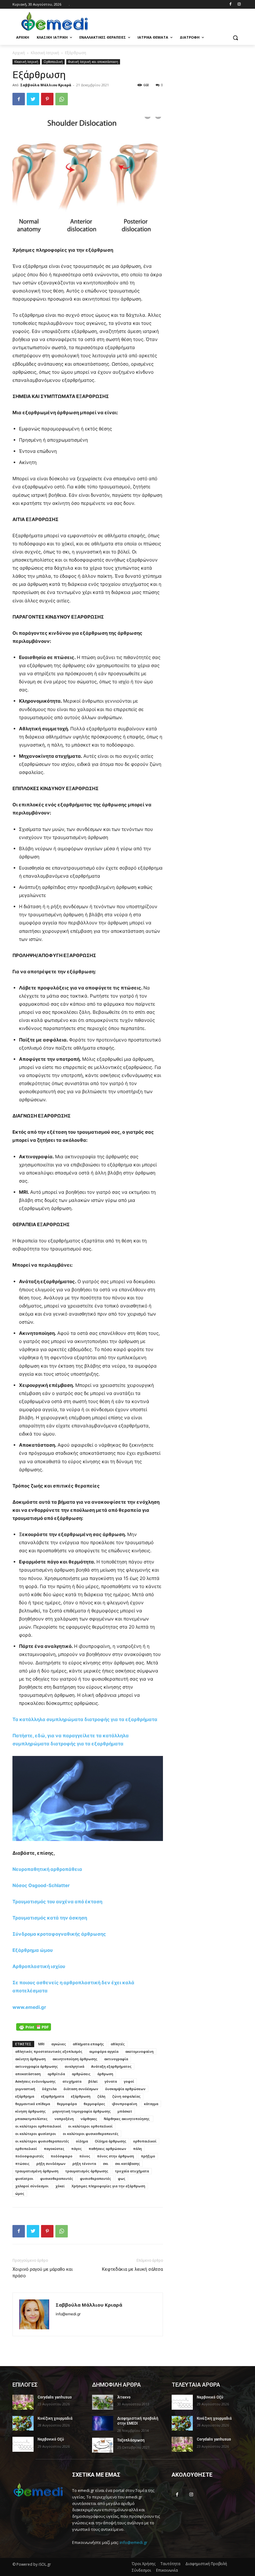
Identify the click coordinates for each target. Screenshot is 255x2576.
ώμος (20, 2193)
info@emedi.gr (134, 2542)
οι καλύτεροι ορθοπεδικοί (90, 2126)
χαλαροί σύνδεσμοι (32, 2186)
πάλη (137, 2149)
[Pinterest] (47, 99)
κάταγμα (151, 2104)
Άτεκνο (124, 2397)
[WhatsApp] (62, 99)
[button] (235, 38)
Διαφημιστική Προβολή (206, 2564)
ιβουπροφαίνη (125, 2104)
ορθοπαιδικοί (145, 2141)
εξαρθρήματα (53, 2096)
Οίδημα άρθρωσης (111, 2141)
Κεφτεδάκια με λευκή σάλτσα (132, 2269)
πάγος (76, 2149)
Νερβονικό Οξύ (51, 2439)
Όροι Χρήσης (144, 2564)
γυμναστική (25, 2089)
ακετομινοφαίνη (139, 2051)
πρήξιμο (148, 2156)
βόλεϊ (93, 2081)
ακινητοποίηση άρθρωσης (75, 2059)
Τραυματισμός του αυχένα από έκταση (57, 1902)
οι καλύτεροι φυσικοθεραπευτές (91, 2134)
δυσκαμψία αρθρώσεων (125, 2089)
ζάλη (101, 2096)
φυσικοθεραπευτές (57, 2178)
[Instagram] (239, 5)
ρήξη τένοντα (84, 2163)
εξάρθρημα (25, 2096)
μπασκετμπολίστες (31, 2119)
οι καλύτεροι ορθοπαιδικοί (38, 2126)
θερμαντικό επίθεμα (33, 2104)
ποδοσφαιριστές (30, 2156)
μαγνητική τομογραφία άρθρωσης (82, 2111)
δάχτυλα (49, 2089)
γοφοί (129, 2081)
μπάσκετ (125, 2111)
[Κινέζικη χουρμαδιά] (23, 2423)
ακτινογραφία (116, 2059)
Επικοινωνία (167, 2570)
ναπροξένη (64, 2119)
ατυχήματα (72, 2081)
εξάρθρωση (81, 2096)
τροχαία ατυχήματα (132, 2171)
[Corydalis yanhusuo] (23, 2402)
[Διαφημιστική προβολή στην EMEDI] (103, 2423)
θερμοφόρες (94, 2104)
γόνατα (111, 2081)
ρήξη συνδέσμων (51, 2163)
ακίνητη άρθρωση (30, 2059)
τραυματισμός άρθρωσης (87, 2171)
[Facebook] (230, 5)
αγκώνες (59, 2044)
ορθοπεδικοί (26, 2149)
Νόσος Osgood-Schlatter (41, 1885)
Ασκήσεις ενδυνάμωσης (35, 2081)
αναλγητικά (74, 2066)
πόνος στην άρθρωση (116, 2156)
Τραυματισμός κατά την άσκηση (50, 1918)
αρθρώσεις (81, 2074)
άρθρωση (105, 2074)
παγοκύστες (54, 2149)
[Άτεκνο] (103, 2402)
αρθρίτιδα (56, 2074)
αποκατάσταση (28, 2074)
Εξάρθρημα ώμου (33, 1950)
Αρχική (19, 53)
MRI (41, 2044)
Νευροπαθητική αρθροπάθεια (47, 1869)
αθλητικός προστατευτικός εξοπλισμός (49, 2051)
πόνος (85, 2156)
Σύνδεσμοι (141, 2570)
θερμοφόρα (67, 2104)
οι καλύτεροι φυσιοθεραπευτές (42, 2141)
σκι (106, 2163)
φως (122, 2178)
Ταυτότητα (170, 2564)
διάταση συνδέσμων (81, 2089)
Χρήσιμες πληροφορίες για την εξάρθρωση (108, 2186)
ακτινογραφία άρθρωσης (37, 2066)
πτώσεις (22, 2163)
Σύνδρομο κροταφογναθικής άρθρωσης (59, 1934)
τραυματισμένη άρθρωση (37, 2171)
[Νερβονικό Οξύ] (23, 2444)
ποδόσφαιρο (62, 2156)
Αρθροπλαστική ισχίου (39, 1966)
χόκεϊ (60, 2186)
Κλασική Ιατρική (45, 53)
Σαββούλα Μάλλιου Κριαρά (46, 85)
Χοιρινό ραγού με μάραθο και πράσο (43, 2272)
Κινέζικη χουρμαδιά (55, 2418)
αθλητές (118, 2044)
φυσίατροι (24, 2178)
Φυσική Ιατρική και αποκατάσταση (93, 62)
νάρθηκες (89, 2119)
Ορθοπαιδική (53, 62)
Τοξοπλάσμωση (131, 2440)
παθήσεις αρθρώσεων (107, 2149)
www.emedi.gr (29, 2007)
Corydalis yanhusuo (55, 2397)
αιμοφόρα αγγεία (104, 2051)
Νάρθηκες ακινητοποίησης (127, 2119)
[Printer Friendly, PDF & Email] (34, 2027)
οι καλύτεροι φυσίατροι (36, 2134)
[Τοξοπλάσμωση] (103, 2445)
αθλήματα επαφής (88, 2044)
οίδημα (82, 2141)
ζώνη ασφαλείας (126, 2096)
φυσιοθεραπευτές (95, 2178)
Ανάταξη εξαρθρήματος (111, 2066)
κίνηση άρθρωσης (30, 2111)
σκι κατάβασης (127, 2163)
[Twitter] (33, 99)
